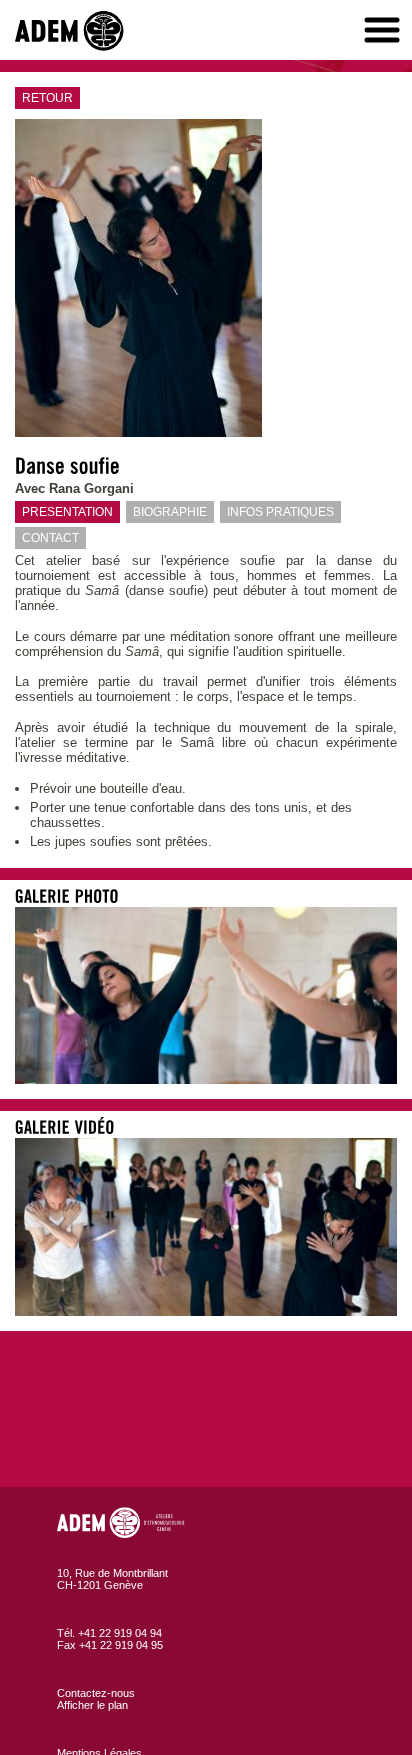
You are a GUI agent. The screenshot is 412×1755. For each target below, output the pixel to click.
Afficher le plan (92, 1705)
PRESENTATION (67, 512)
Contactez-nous (96, 1693)
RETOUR (47, 98)
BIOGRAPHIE (170, 512)
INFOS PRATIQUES (280, 512)
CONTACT (50, 538)
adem (75, 31)
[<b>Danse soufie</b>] (206, 1079)
